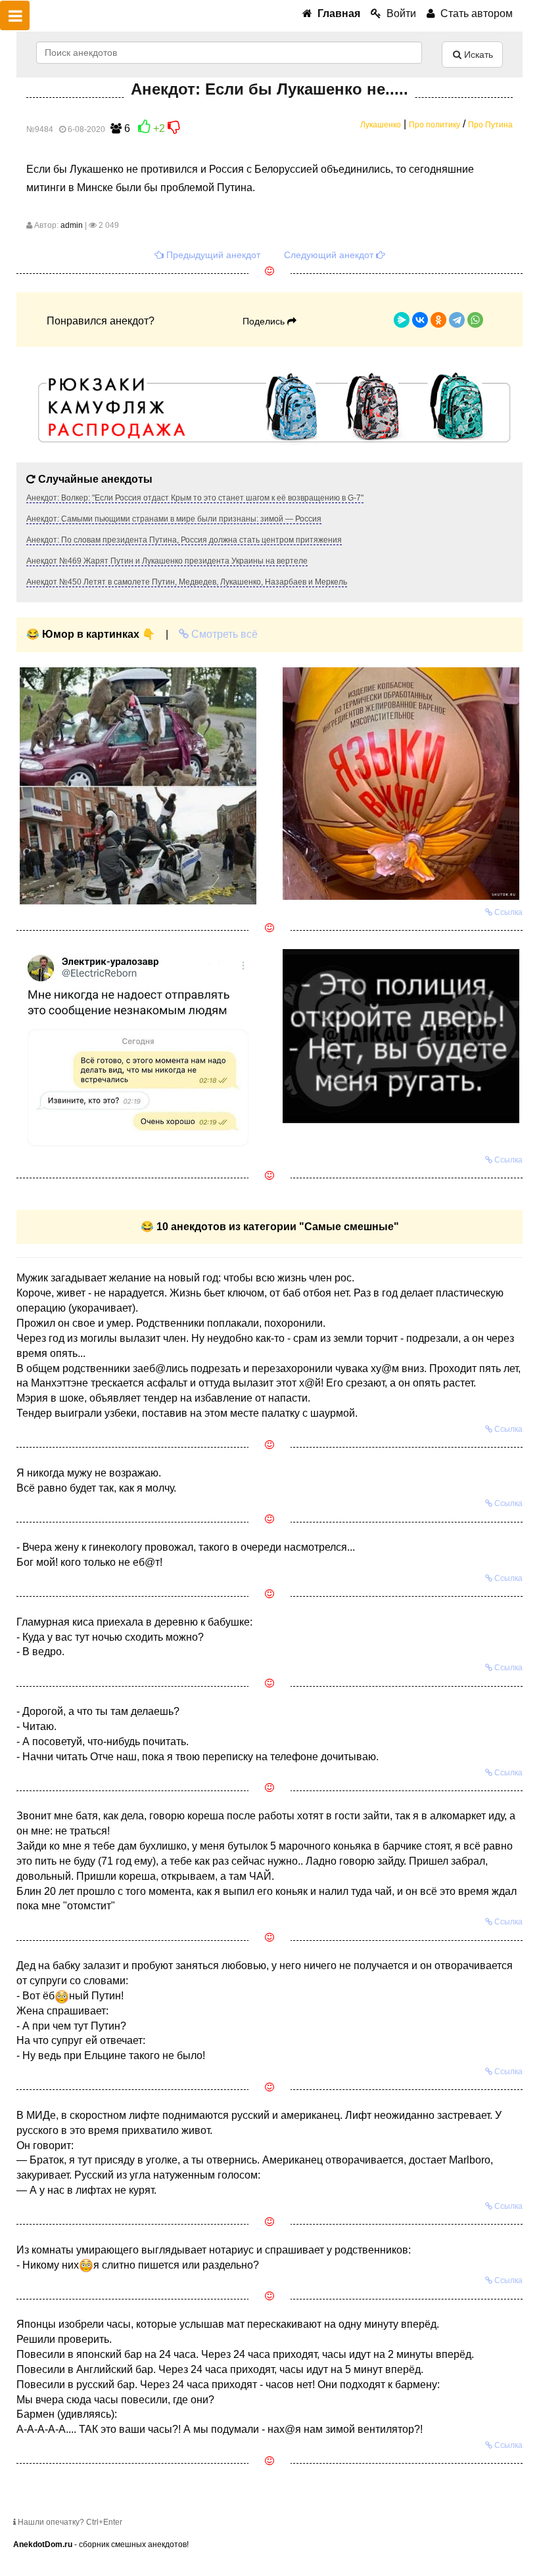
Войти (399, 13)
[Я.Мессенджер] (402, 320)
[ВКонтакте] (420, 320)
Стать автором (474, 13)
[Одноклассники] (438, 320)
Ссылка (507, 912)
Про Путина (490, 125)
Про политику (434, 125)
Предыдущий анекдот (212, 255)
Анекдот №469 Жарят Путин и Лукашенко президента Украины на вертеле (167, 561)
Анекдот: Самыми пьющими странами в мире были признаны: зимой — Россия (174, 519)
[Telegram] (457, 320)
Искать (477, 55)
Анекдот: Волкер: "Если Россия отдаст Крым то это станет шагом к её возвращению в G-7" (195, 498)
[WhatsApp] (475, 320)
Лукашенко (381, 125)
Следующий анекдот (330, 255)
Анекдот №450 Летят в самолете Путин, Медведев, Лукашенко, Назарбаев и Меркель (187, 582)
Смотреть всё (223, 634)
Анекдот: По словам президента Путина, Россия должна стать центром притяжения (184, 540)
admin (72, 225)
